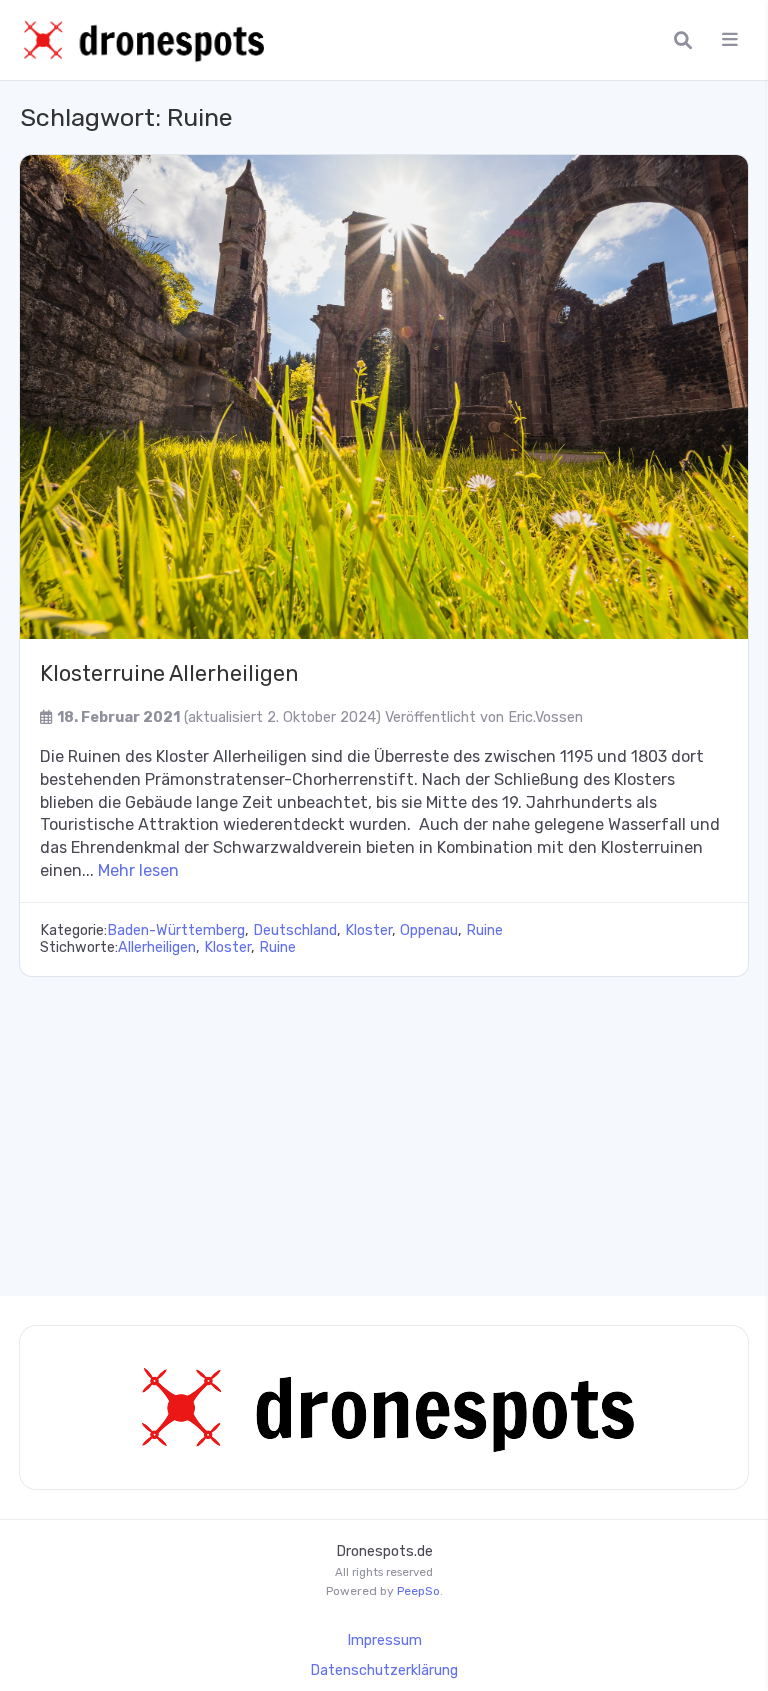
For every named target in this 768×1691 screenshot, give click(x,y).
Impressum (384, 1640)
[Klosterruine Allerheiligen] (384, 397)
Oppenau (429, 930)
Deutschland (295, 930)
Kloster (368, 930)
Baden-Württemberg (176, 930)
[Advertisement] (384, 1126)
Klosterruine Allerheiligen (169, 673)
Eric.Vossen (545, 717)
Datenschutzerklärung (384, 1670)
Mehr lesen (138, 870)
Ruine (484, 930)
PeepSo (418, 1591)
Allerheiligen (157, 947)
